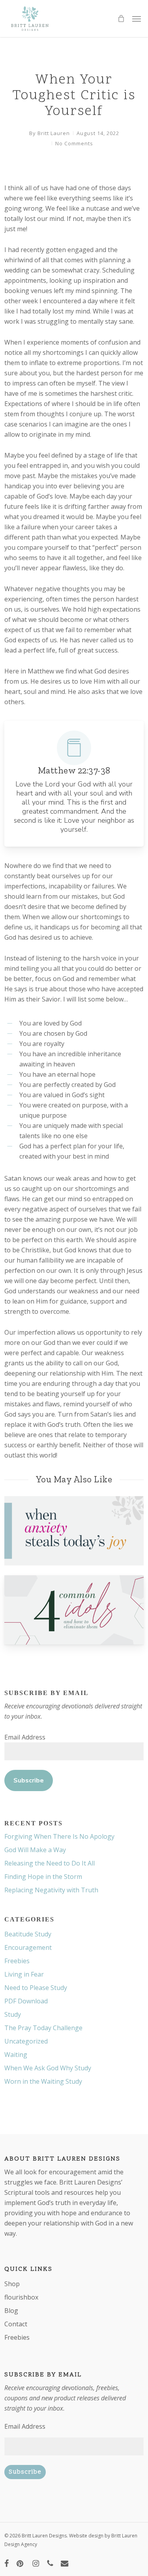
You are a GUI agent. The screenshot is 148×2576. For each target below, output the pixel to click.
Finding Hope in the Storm (43, 1877)
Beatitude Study (28, 1934)
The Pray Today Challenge (43, 2028)
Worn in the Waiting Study (43, 2081)
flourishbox (21, 2297)
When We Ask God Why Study (48, 2068)
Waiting (16, 2055)
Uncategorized (26, 2041)
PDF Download (26, 2001)
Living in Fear (24, 1974)
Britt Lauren (54, 133)
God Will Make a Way (35, 1850)
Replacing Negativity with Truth (51, 1890)
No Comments (74, 143)
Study (13, 2014)
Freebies (17, 1961)
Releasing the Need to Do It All (50, 1863)
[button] (137, 19)
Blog (11, 2311)
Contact (16, 2324)
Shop (12, 2284)
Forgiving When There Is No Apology (59, 1836)
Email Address (25, 1737)
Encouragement (28, 1947)
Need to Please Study (36, 1988)
